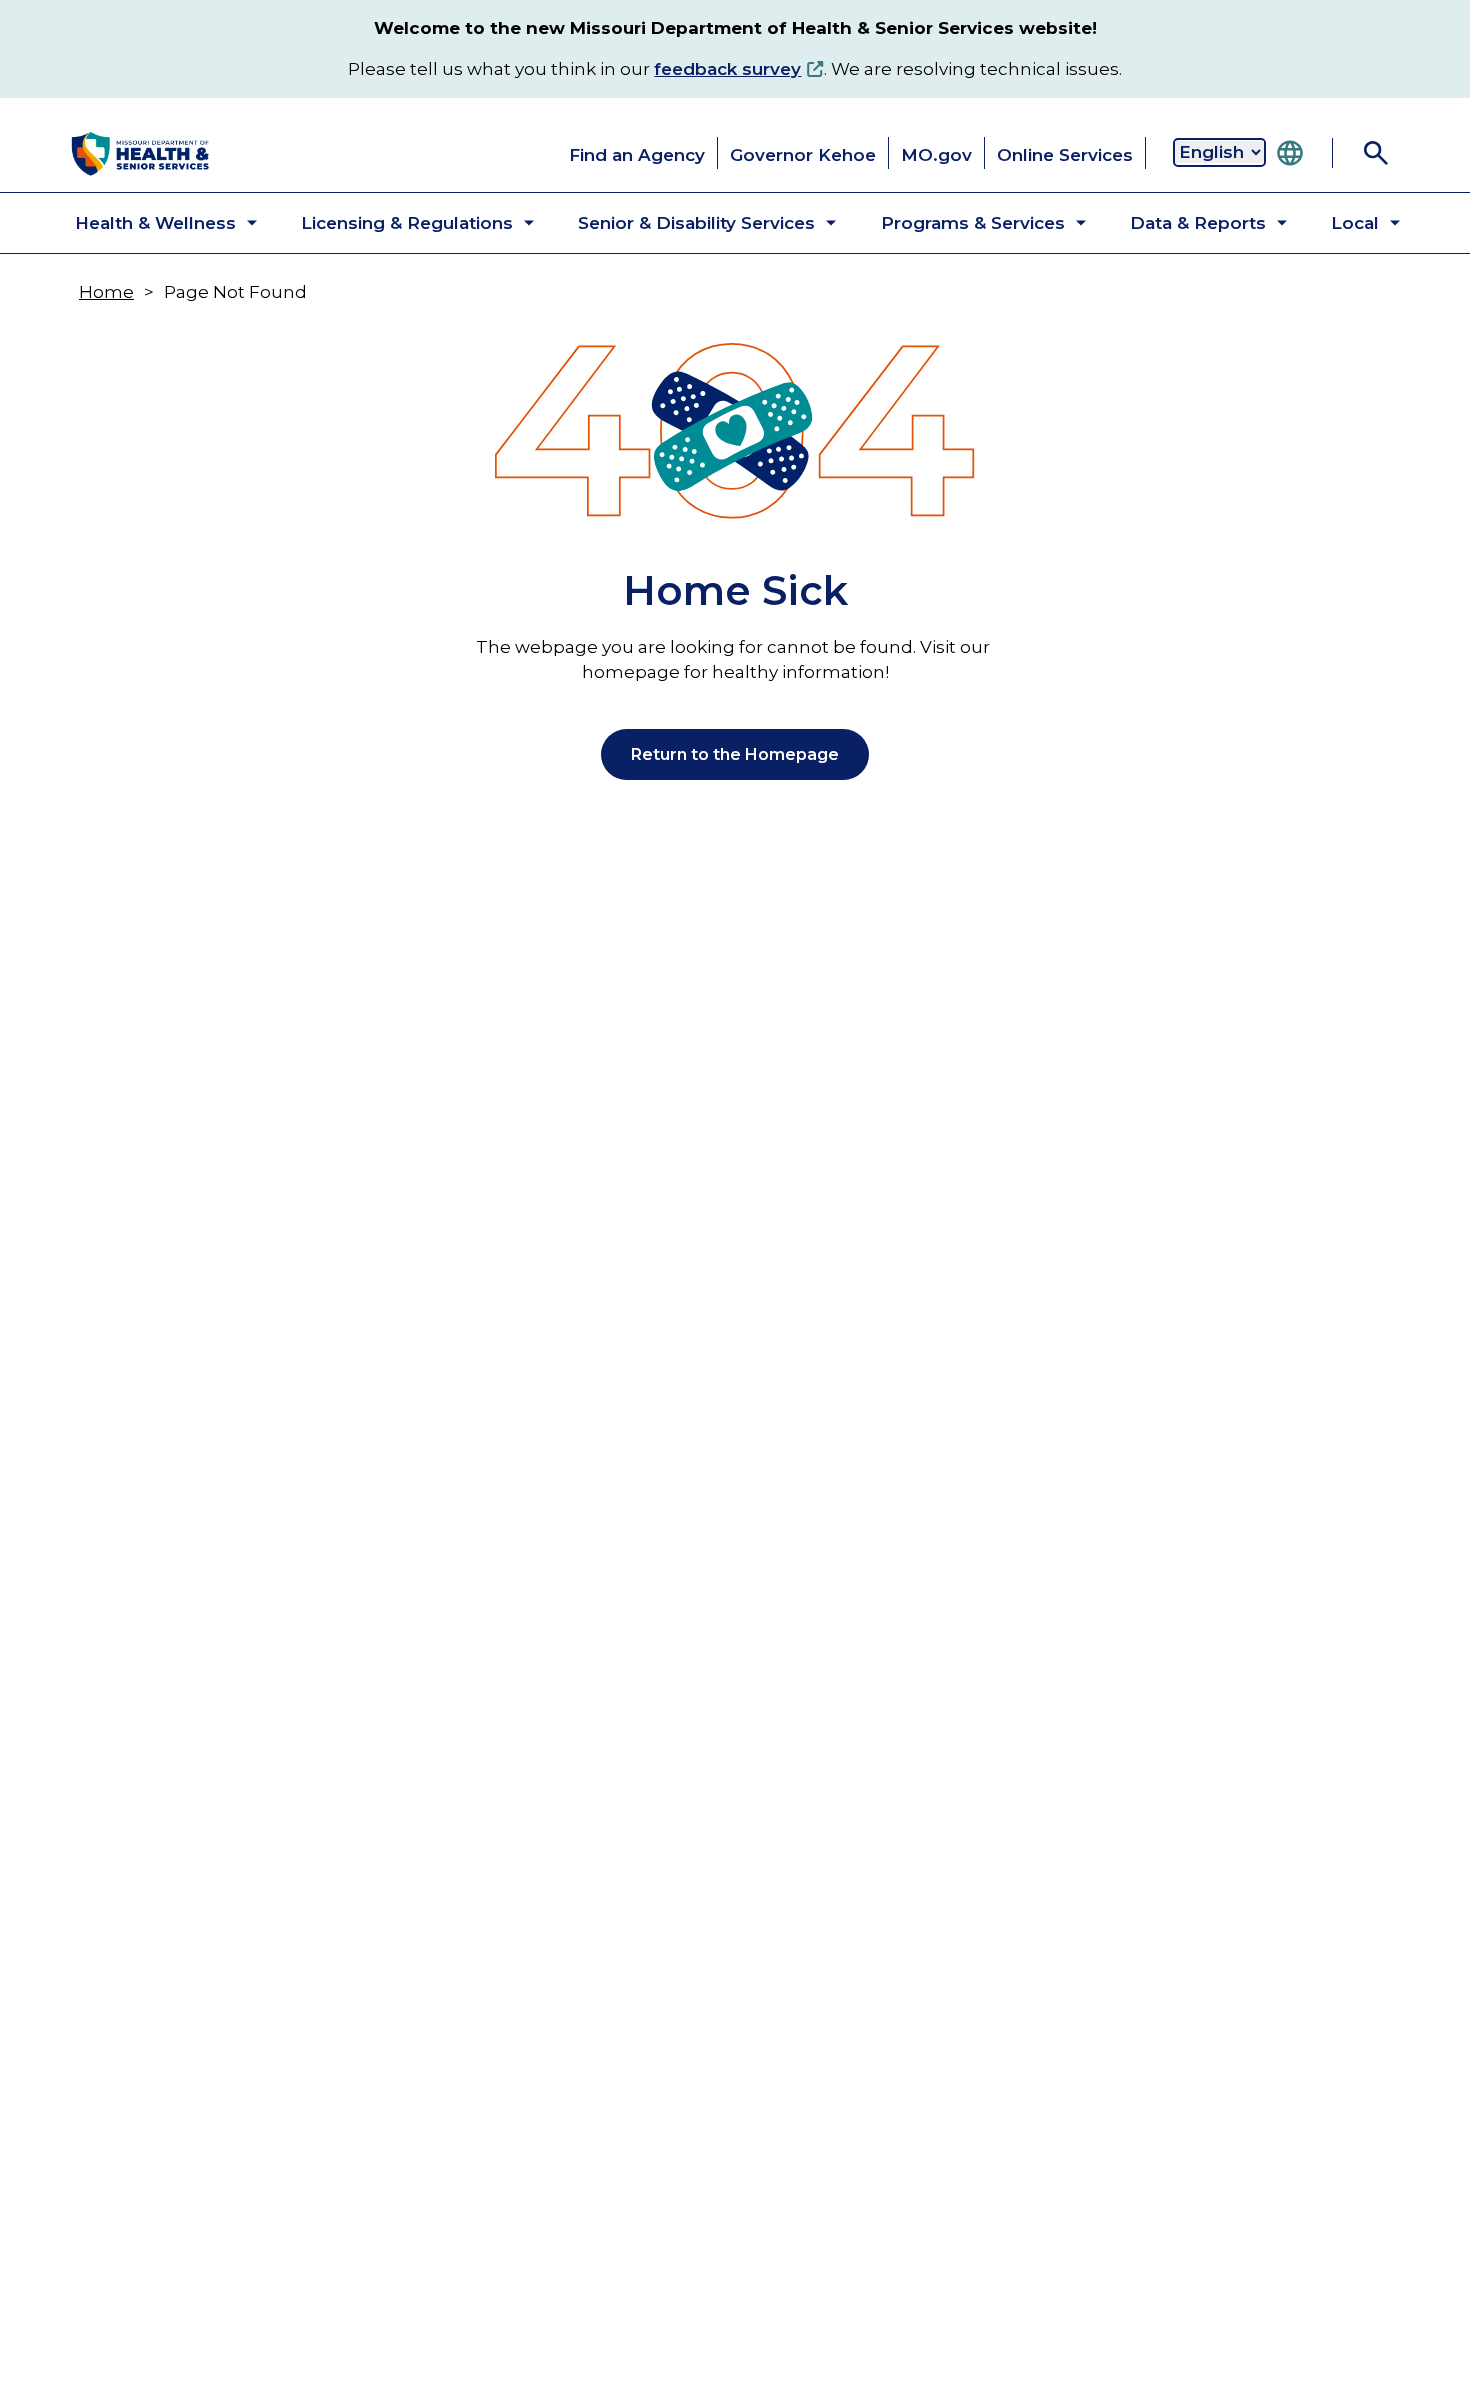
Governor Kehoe (803, 155)
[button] (149, 223)
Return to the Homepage (735, 754)
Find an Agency (637, 155)
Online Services (1065, 155)
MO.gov (936, 155)
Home (106, 292)
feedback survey (727, 69)
